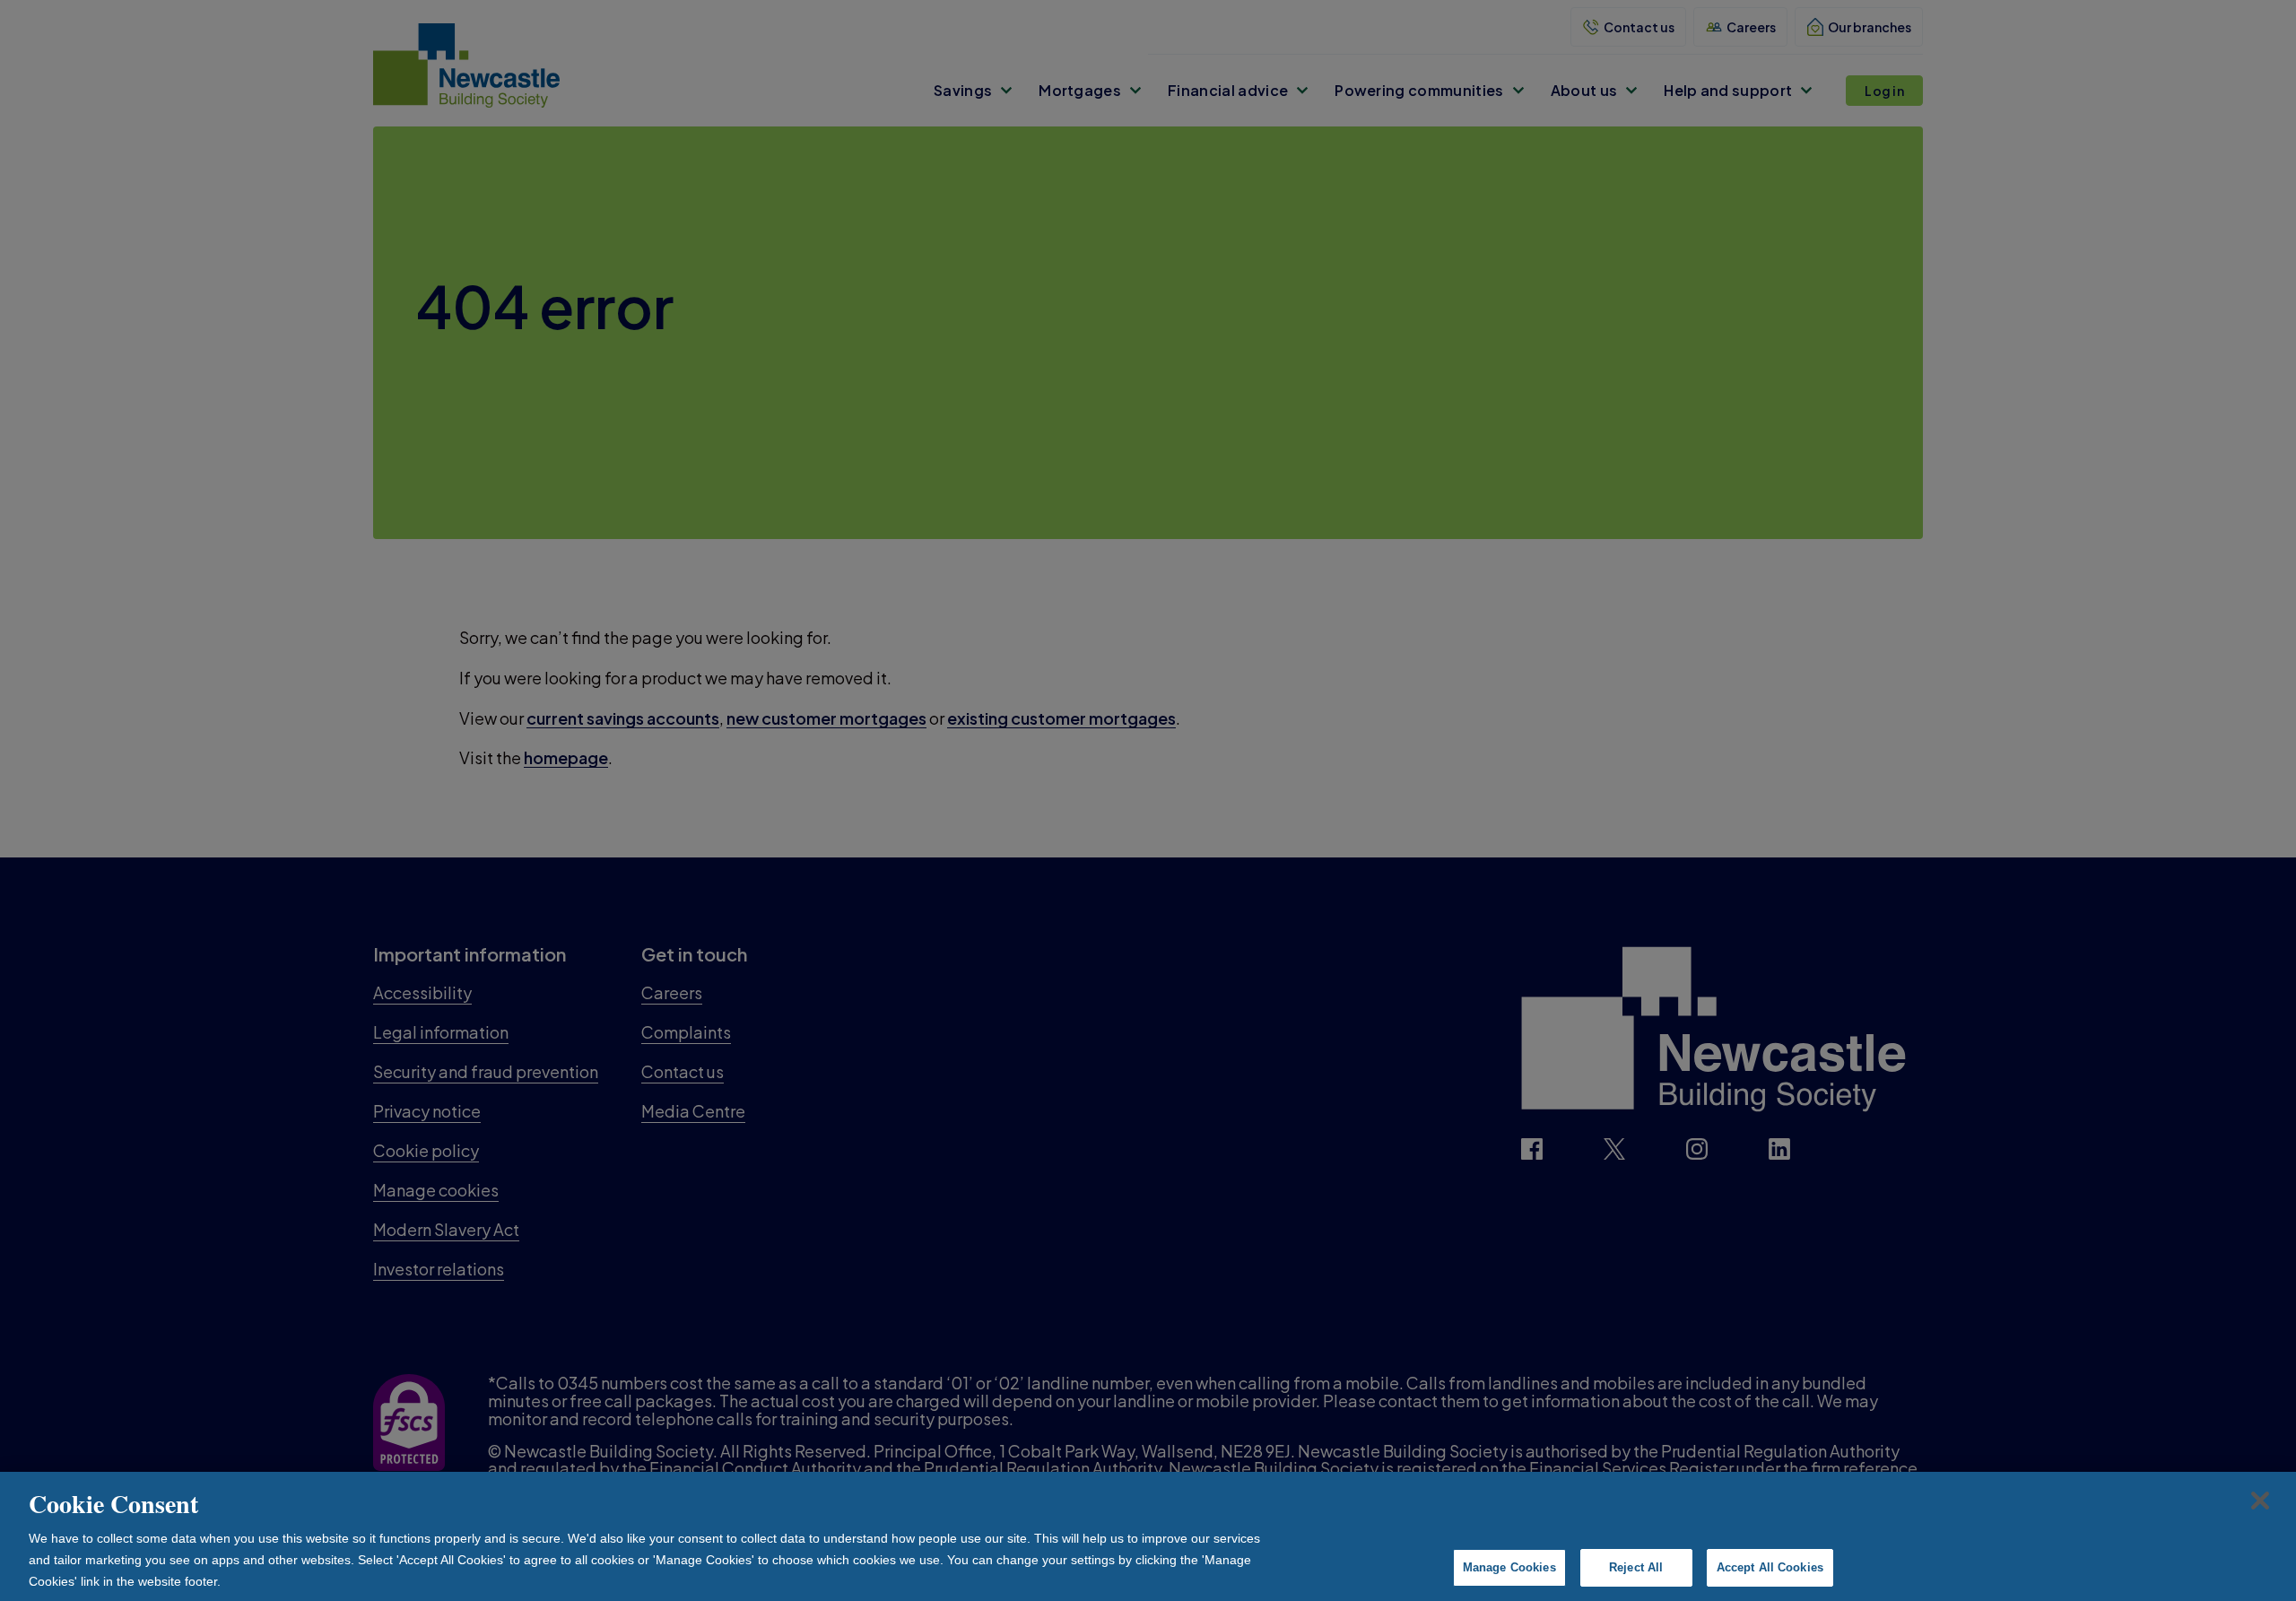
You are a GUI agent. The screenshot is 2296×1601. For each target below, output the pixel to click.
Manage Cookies (1509, 1567)
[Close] (2260, 1501)
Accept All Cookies (1770, 1567)
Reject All (1636, 1567)
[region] (1148, 1536)
